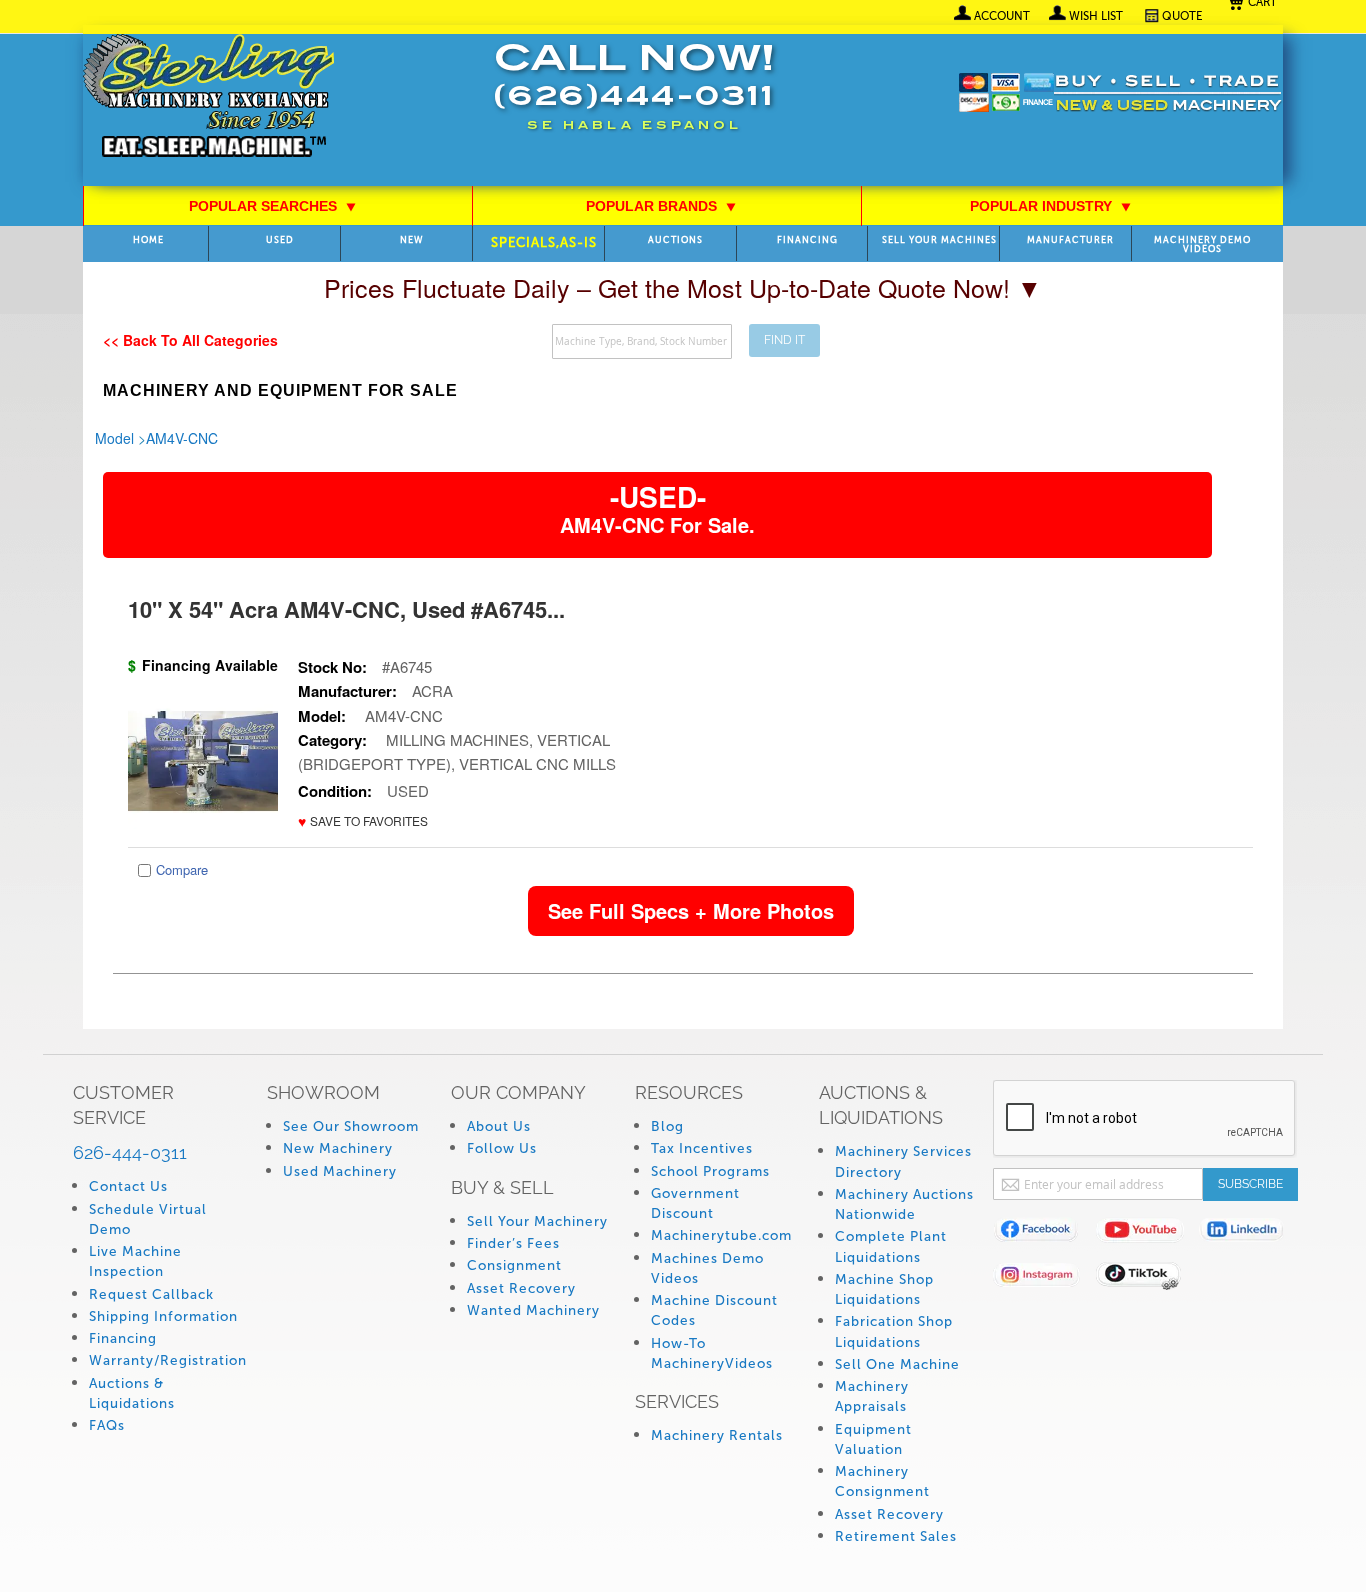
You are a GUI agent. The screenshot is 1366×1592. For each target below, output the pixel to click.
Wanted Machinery (533, 1310)
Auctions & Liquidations (132, 1393)
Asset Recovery (521, 1288)
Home (148, 240)
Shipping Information (163, 1316)
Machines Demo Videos (707, 1268)
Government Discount (695, 1203)
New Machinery (338, 1148)
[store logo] (208, 97)
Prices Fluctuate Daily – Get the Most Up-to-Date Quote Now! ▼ (683, 287)
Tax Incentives (702, 1148)
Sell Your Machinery (537, 1221)
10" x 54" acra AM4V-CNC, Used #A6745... (346, 609)
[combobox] (642, 341)
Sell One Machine (897, 1364)
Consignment (514, 1265)
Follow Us (502, 1148)
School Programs (710, 1171)
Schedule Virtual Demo (148, 1219)
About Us (499, 1126)
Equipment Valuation (873, 1439)
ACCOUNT (1002, 16)
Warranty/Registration (168, 1360)
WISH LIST (1096, 16)
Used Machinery (340, 1171)
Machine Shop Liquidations (884, 1289)
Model (114, 438)
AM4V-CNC (182, 438)
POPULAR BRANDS (661, 206)
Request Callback (151, 1294)
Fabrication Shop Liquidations (894, 1331)
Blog (667, 1126)
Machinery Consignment (882, 1481)
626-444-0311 (130, 1152)
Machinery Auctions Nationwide (904, 1204)
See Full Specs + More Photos (691, 910)
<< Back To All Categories (190, 340)
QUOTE (1182, 16)
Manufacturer (1070, 240)
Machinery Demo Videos (1202, 245)
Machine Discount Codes (714, 1310)
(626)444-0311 (634, 98)
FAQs (107, 1425)
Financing (807, 240)
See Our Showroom (351, 1126)
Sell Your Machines (939, 240)
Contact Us (128, 1186)
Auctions (675, 240)
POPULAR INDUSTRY (1051, 206)
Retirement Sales (896, 1536)
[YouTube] (1147, 1233)
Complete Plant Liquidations (891, 1246)
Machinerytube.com (721, 1235)
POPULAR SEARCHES (273, 206)
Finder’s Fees (513, 1243)
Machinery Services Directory (903, 1161)
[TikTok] (1147, 1278)
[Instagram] (1044, 1278)
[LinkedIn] (1250, 1233)
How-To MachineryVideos (712, 1353)
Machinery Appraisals (872, 1396)
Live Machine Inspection (135, 1261)
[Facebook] (1044, 1233)
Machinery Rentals (717, 1435)
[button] (363, 821)
